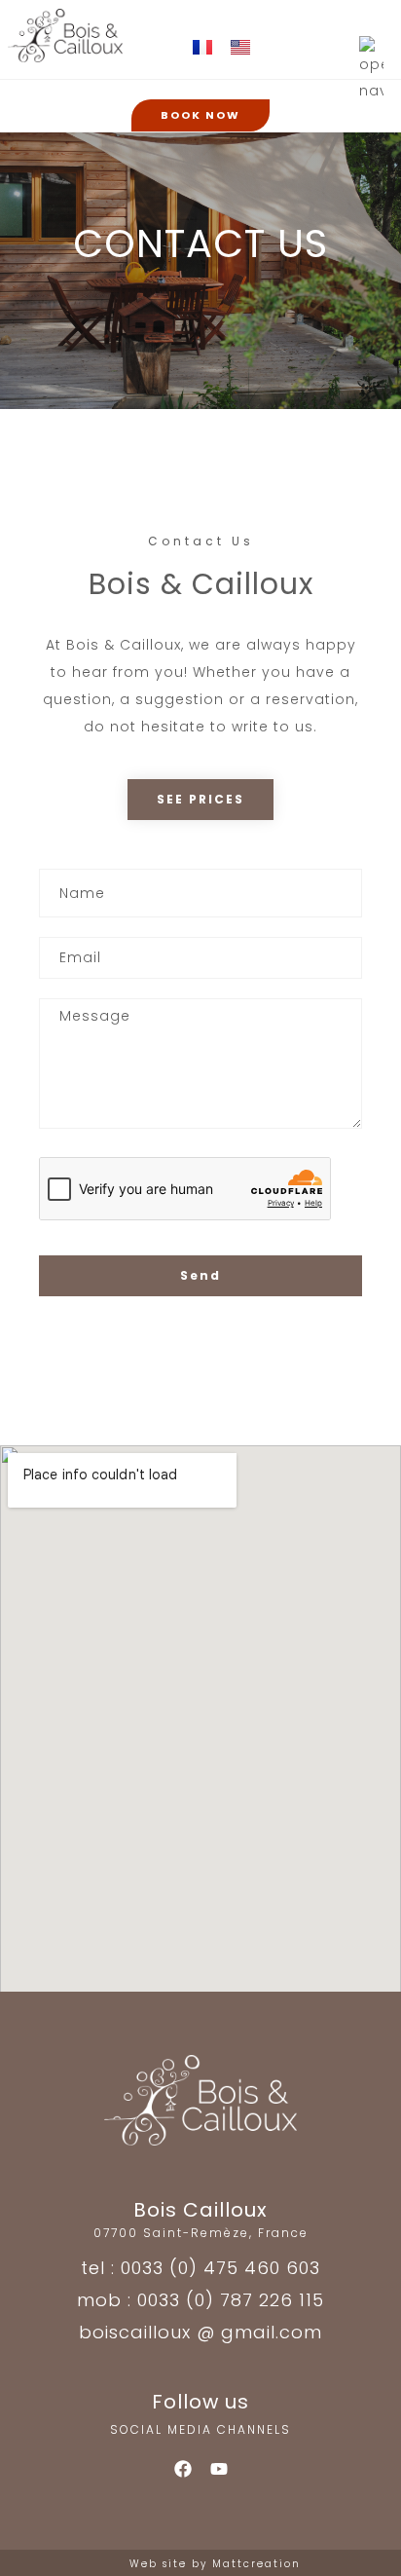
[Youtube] (219, 2469)
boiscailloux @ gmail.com (200, 2332)
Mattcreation (256, 2564)
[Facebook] (183, 2469)
